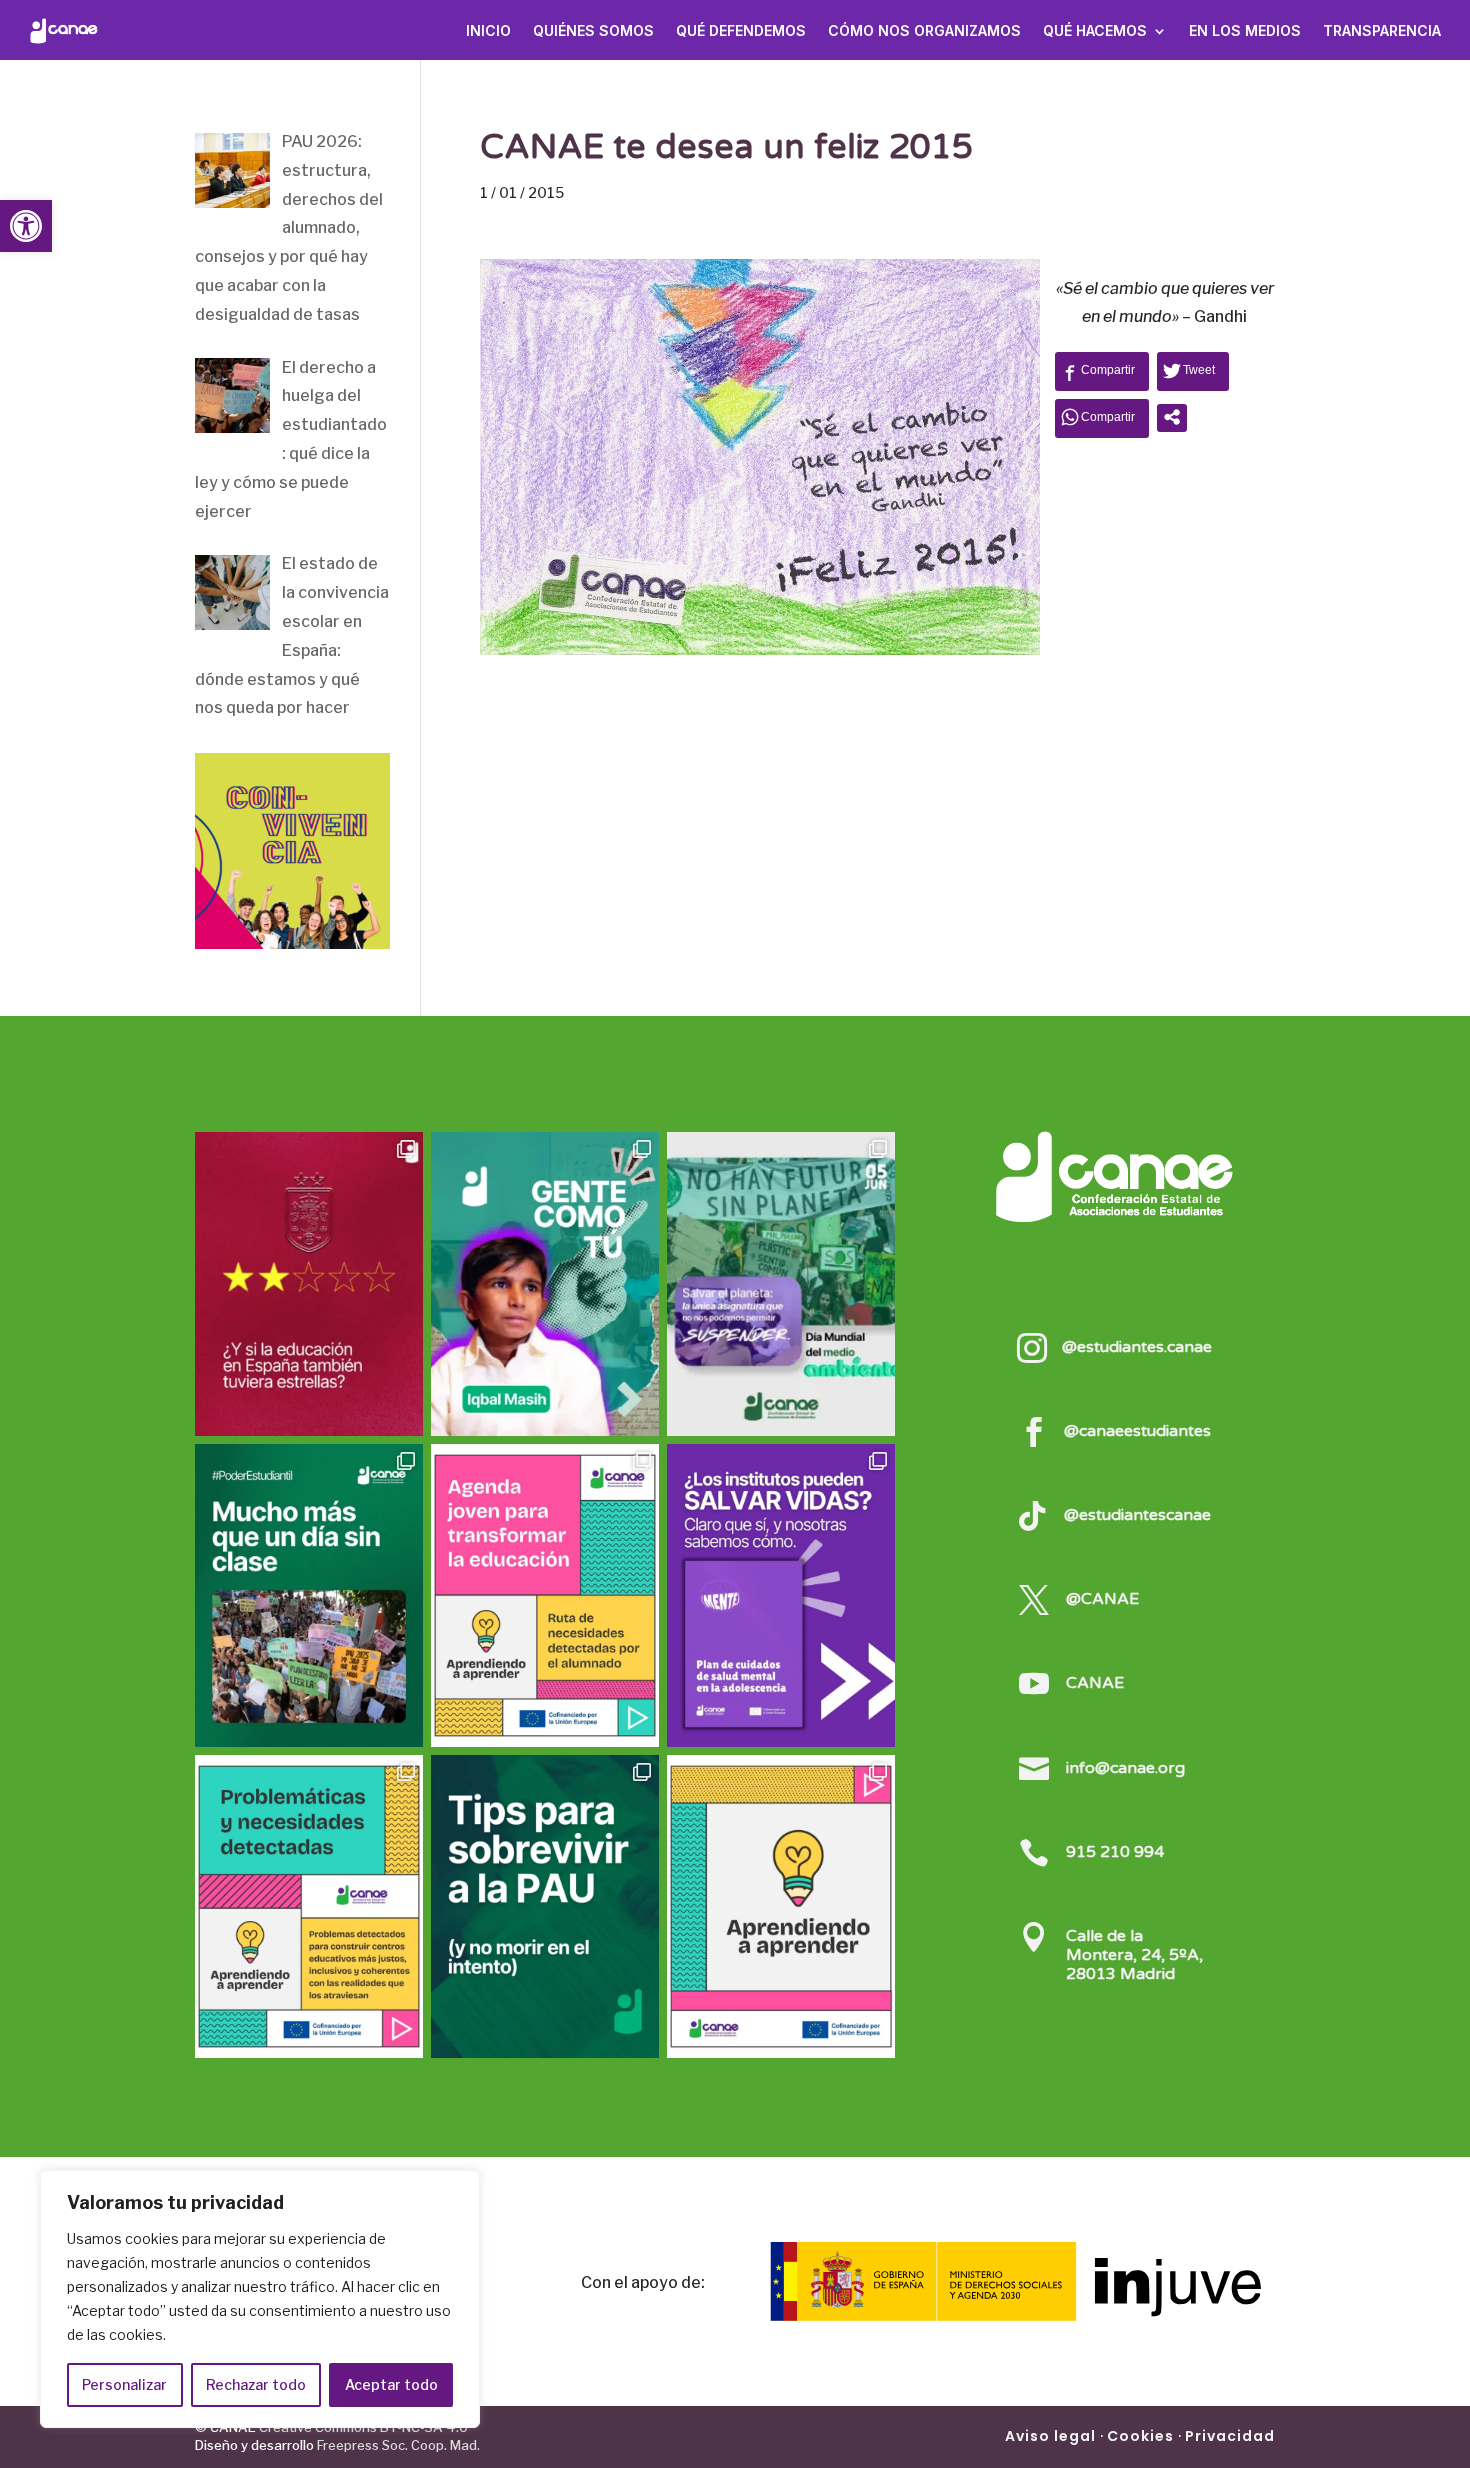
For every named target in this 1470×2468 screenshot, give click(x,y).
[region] (260, 2299)
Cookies (1140, 2436)
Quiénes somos (593, 30)
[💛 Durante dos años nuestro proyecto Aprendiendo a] (781, 1906)
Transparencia (1382, 30)
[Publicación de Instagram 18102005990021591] (309, 1906)
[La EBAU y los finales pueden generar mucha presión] (545, 1906)
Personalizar (124, 2384)
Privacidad (1230, 2436)
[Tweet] (1193, 370)
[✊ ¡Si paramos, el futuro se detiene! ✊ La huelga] (309, 1595)
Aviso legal (1050, 2436)
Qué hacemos (1095, 30)
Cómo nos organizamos (924, 30)
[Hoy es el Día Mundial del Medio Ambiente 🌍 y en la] (781, 1283)
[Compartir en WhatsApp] (1102, 417)
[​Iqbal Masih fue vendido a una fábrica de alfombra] (545, 1283)
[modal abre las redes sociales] (1172, 417)
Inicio (488, 30)
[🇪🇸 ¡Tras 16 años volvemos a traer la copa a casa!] (309, 1283)
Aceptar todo (391, 2384)
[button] (26, 226)
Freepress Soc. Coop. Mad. (398, 2445)
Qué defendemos (741, 30)
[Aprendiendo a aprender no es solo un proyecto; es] (545, 1595)
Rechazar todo (256, 2384)
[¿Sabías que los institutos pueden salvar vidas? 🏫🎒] (781, 1595)
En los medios (1245, 30)
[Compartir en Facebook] (1102, 370)
